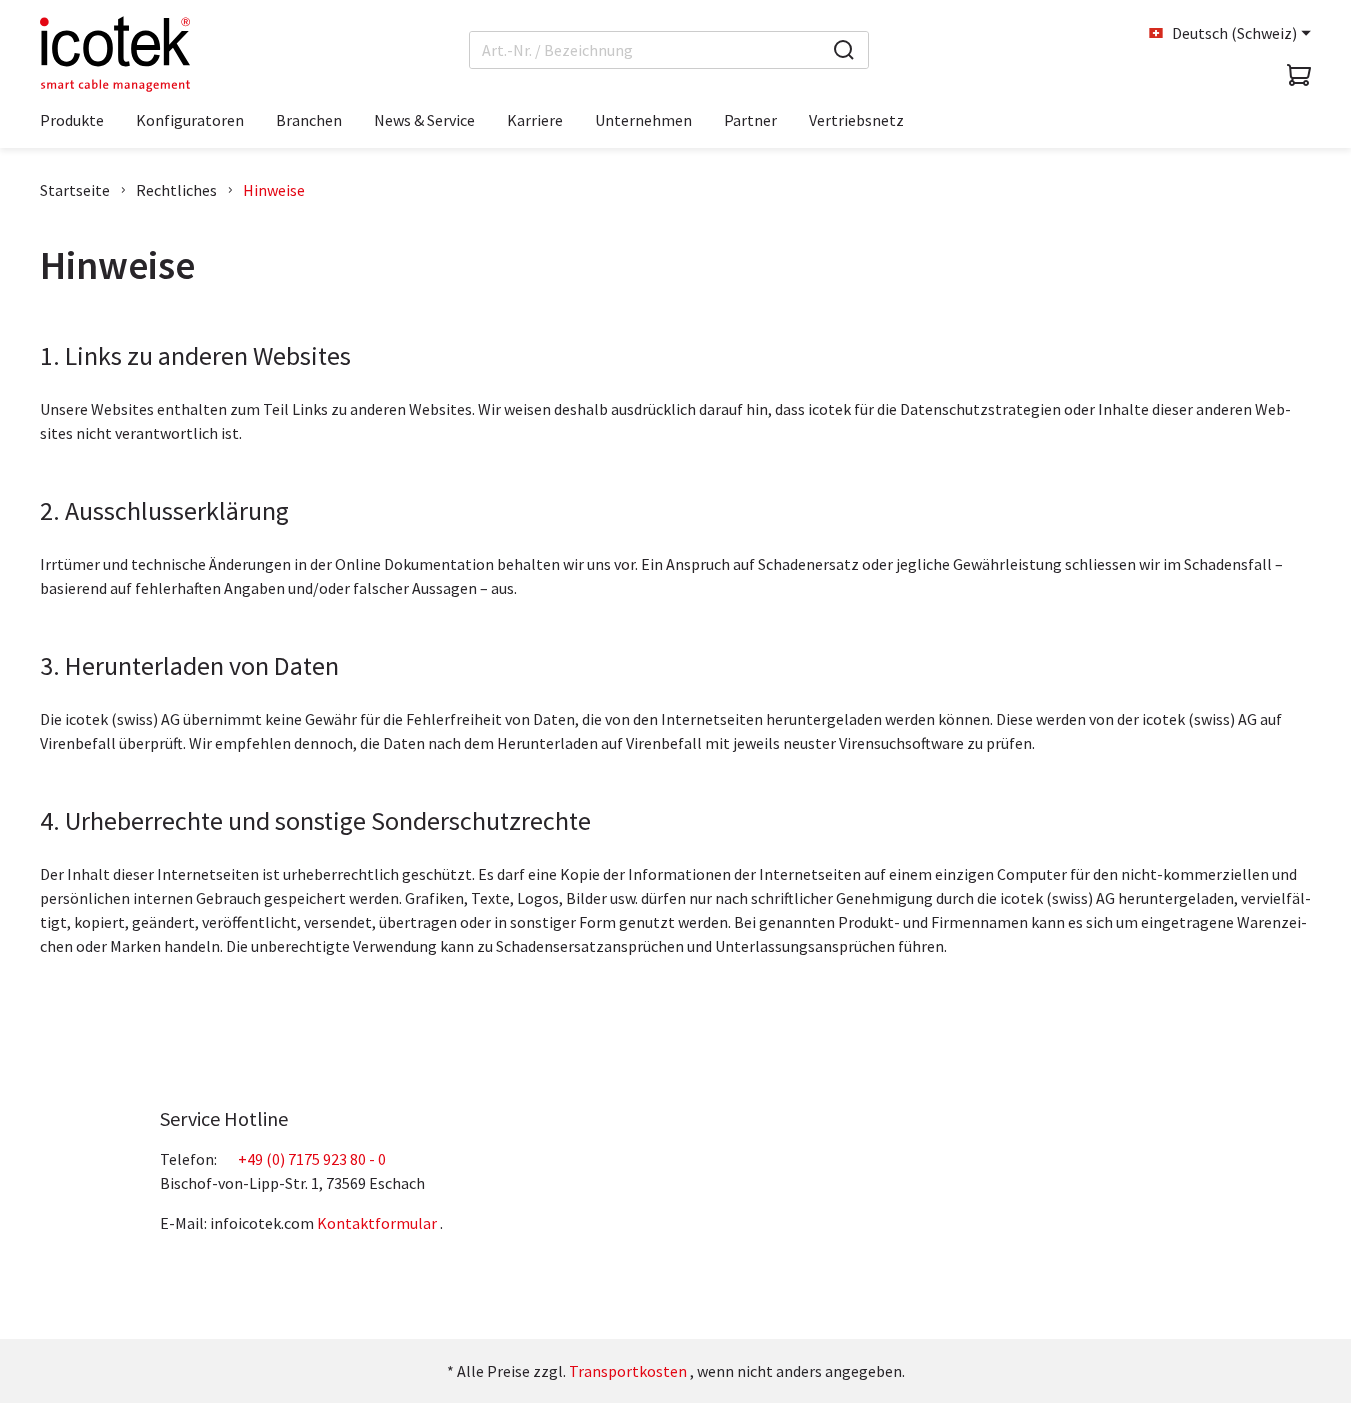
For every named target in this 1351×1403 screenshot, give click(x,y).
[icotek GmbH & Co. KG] (115, 54)
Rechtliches (176, 190)
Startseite (75, 190)
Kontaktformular (377, 1223)
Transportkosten (628, 1371)
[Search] (844, 50)
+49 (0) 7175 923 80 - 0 (312, 1159)
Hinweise (274, 190)
